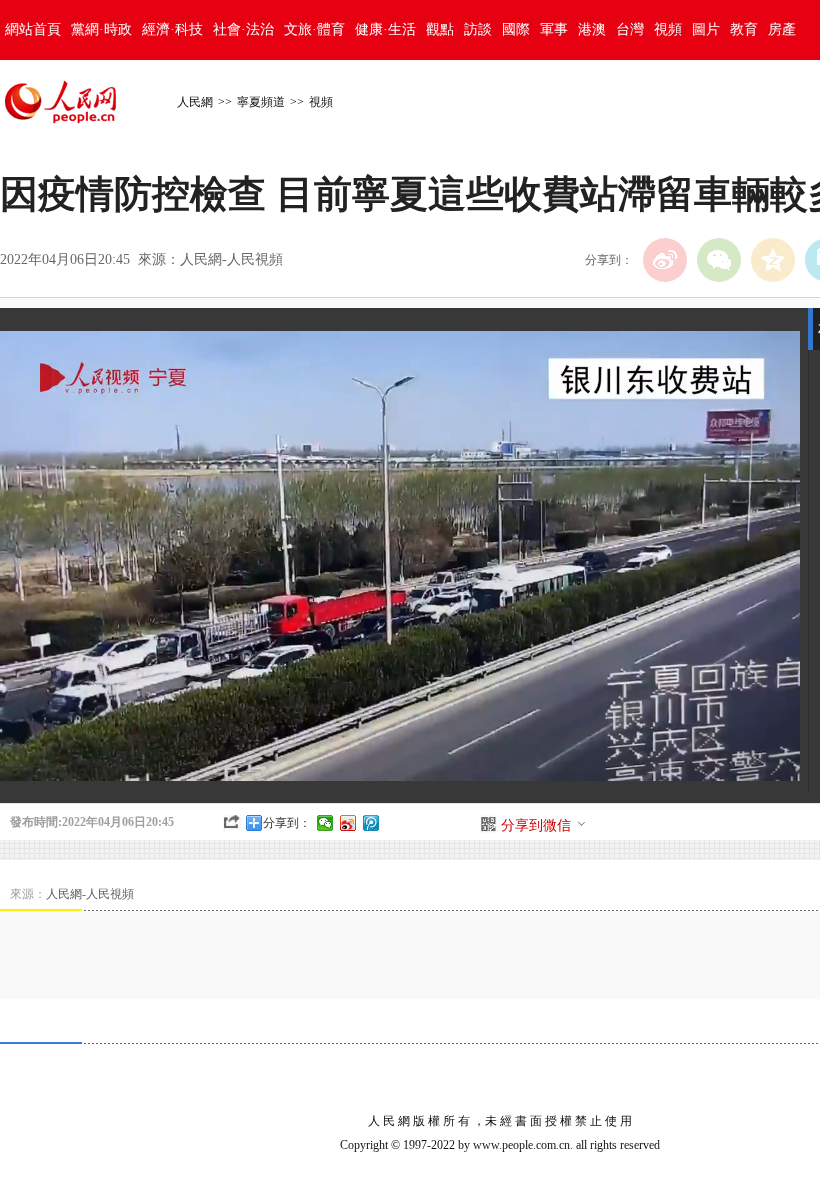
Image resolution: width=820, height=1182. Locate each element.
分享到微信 (536, 825)
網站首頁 (33, 29)
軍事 (554, 29)
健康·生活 (385, 29)
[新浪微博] (665, 260)
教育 (744, 29)
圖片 (706, 29)
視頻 (668, 29)
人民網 (195, 102)
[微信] (719, 260)
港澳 (592, 29)
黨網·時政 (101, 29)
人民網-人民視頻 (231, 259)
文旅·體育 (314, 29)
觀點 (440, 29)
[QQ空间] (773, 260)
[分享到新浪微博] (348, 823)
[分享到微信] (325, 823)
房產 (782, 29)
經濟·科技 (172, 29)
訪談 (478, 29)
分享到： (287, 823)
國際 (516, 29)
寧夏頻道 (261, 102)
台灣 (630, 29)
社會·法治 (243, 29)
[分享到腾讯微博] (371, 823)
